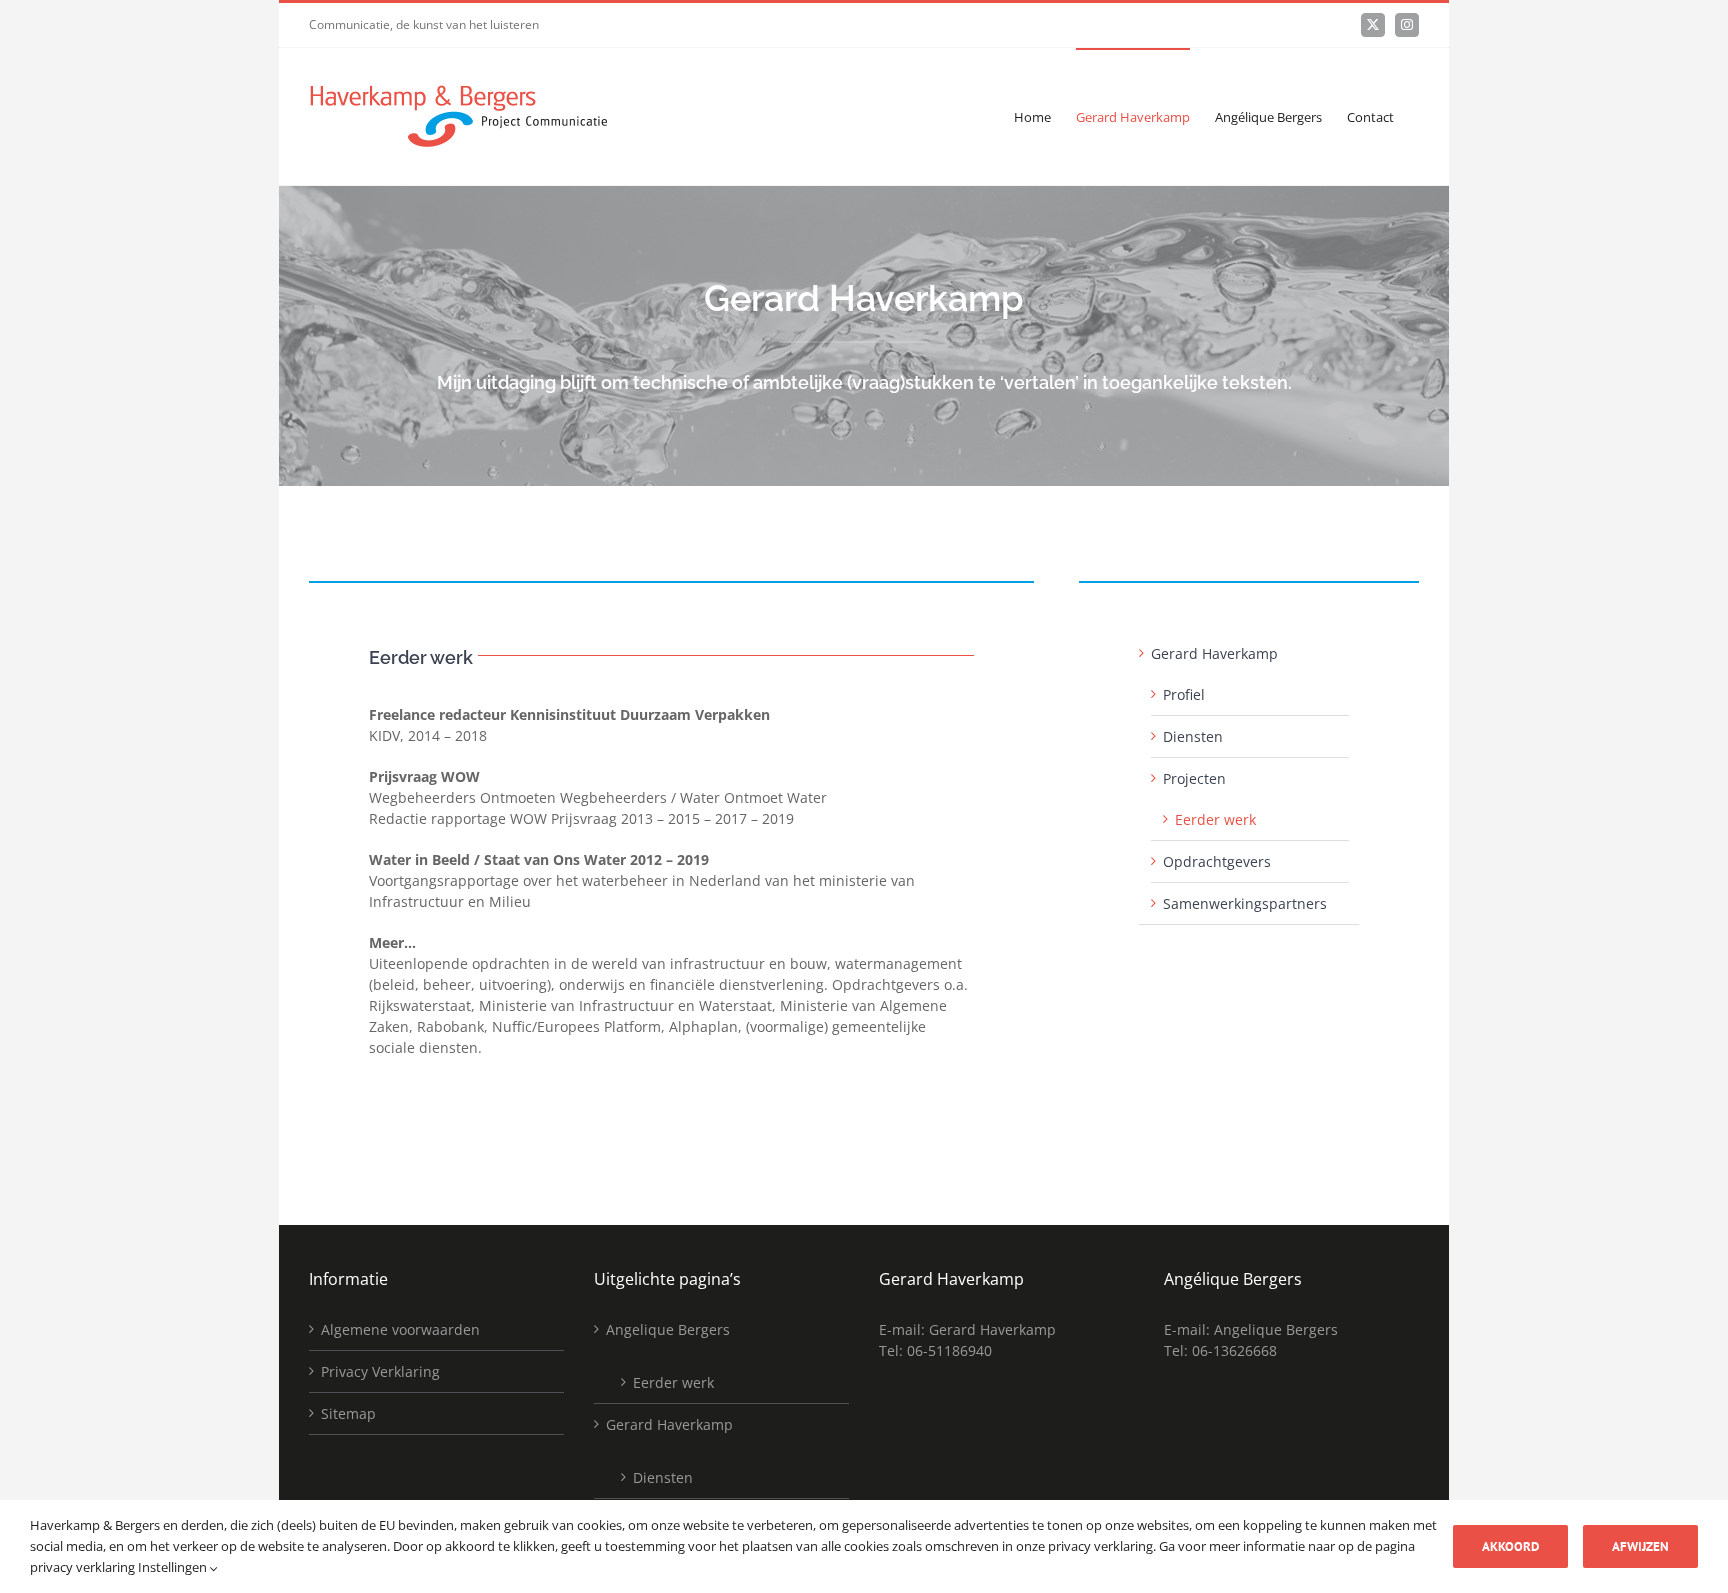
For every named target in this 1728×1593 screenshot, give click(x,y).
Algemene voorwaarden (400, 1329)
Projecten (1194, 778)
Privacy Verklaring (380, 1371)
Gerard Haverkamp (1214, 653)
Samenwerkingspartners (1245, 903)
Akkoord (1510, 1546)
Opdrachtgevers (1217, 861)
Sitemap (348, 1413)
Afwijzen (1640, 1546)
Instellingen (174, 1567)
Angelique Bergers (668, 1329)
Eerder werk (1215, 819)
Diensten (1193, 736)
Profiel (1184, 694)
